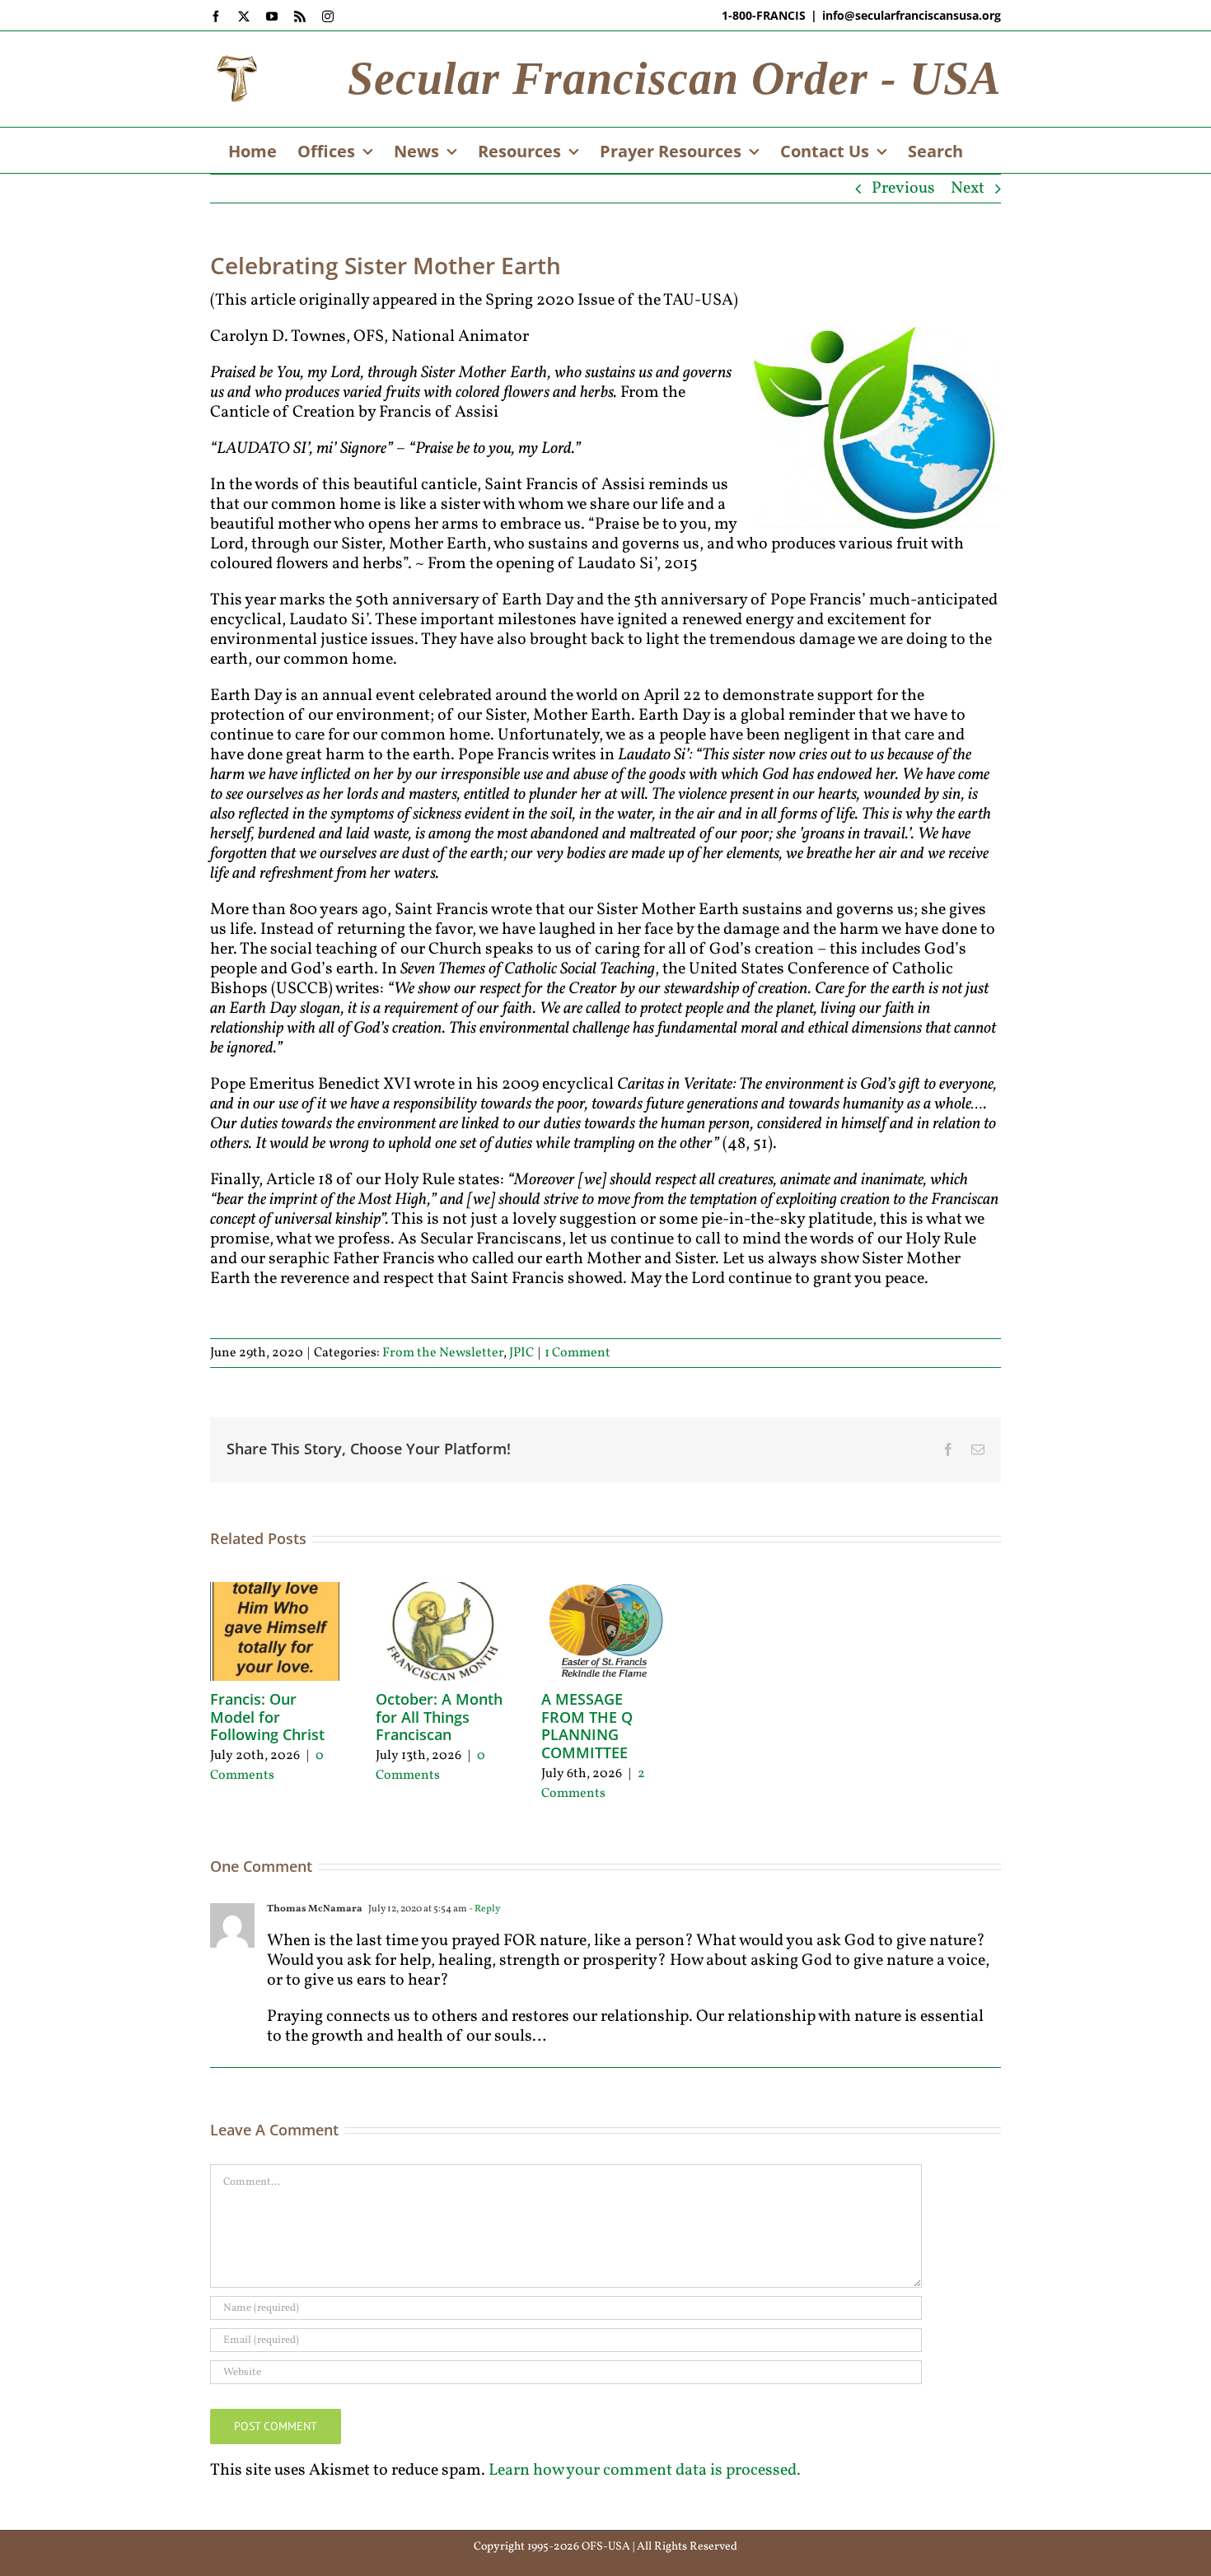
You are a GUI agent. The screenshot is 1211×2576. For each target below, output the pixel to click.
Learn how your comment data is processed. (645, 2471)
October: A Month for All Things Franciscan (439, 1717)
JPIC (521, 1353)
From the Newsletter (443, 1353)
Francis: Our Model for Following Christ (267, 1717)
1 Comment (577, 1353)
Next (968, 189)
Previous (903, 189)
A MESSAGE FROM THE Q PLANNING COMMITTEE (587, 1726)
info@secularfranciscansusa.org (912, 15)
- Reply (484, 1909)
